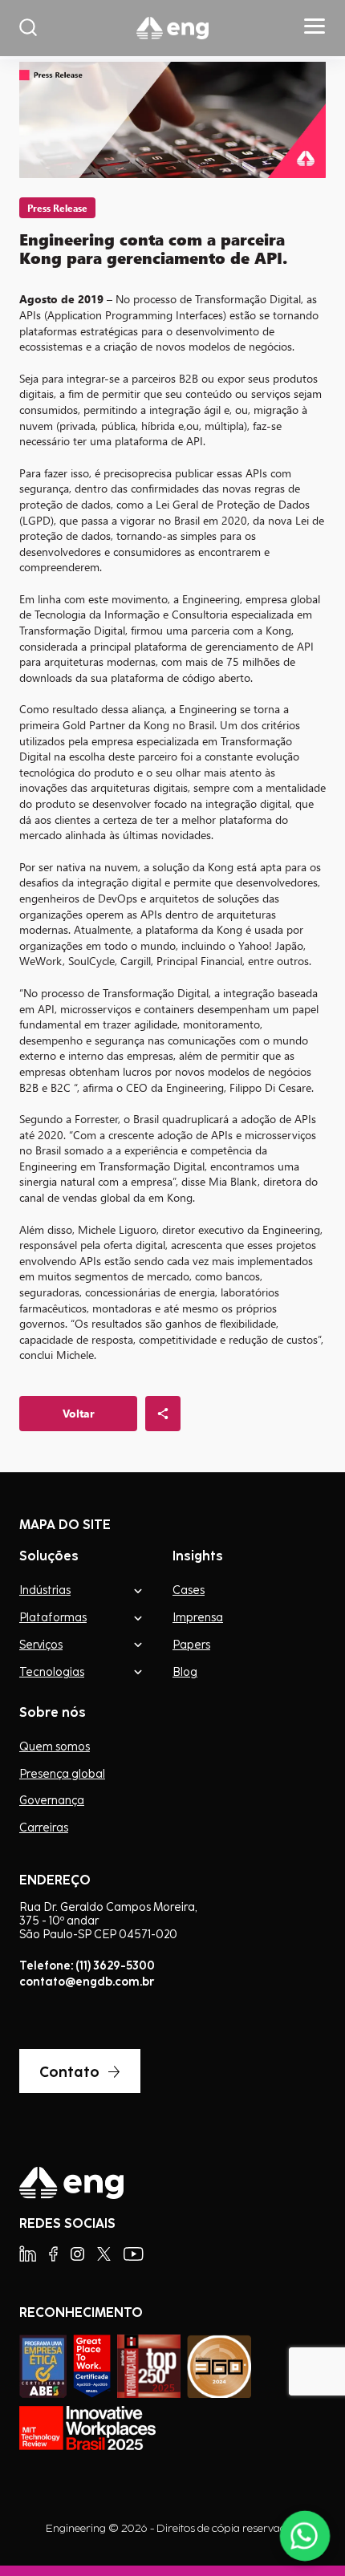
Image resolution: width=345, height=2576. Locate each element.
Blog (185, 1672)
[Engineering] (172, 28)
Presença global (62, 1774)
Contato (69, 2071)
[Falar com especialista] (304, 2535)
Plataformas (53, 1617)
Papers (191, 1645)
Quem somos (55, 1746)
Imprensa (198, 1617)
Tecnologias (52, 1671)
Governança (52, 1800)
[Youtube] (134, 2254)
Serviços (41, 1644)
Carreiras (44, 1828)
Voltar (79, 1413)
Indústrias (45, 1590)
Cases (189, 1590)
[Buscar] (28, 28)
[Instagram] (77, 2254)
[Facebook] (53, 2254)
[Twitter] (104, 2254)
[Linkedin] (28, 2254)
